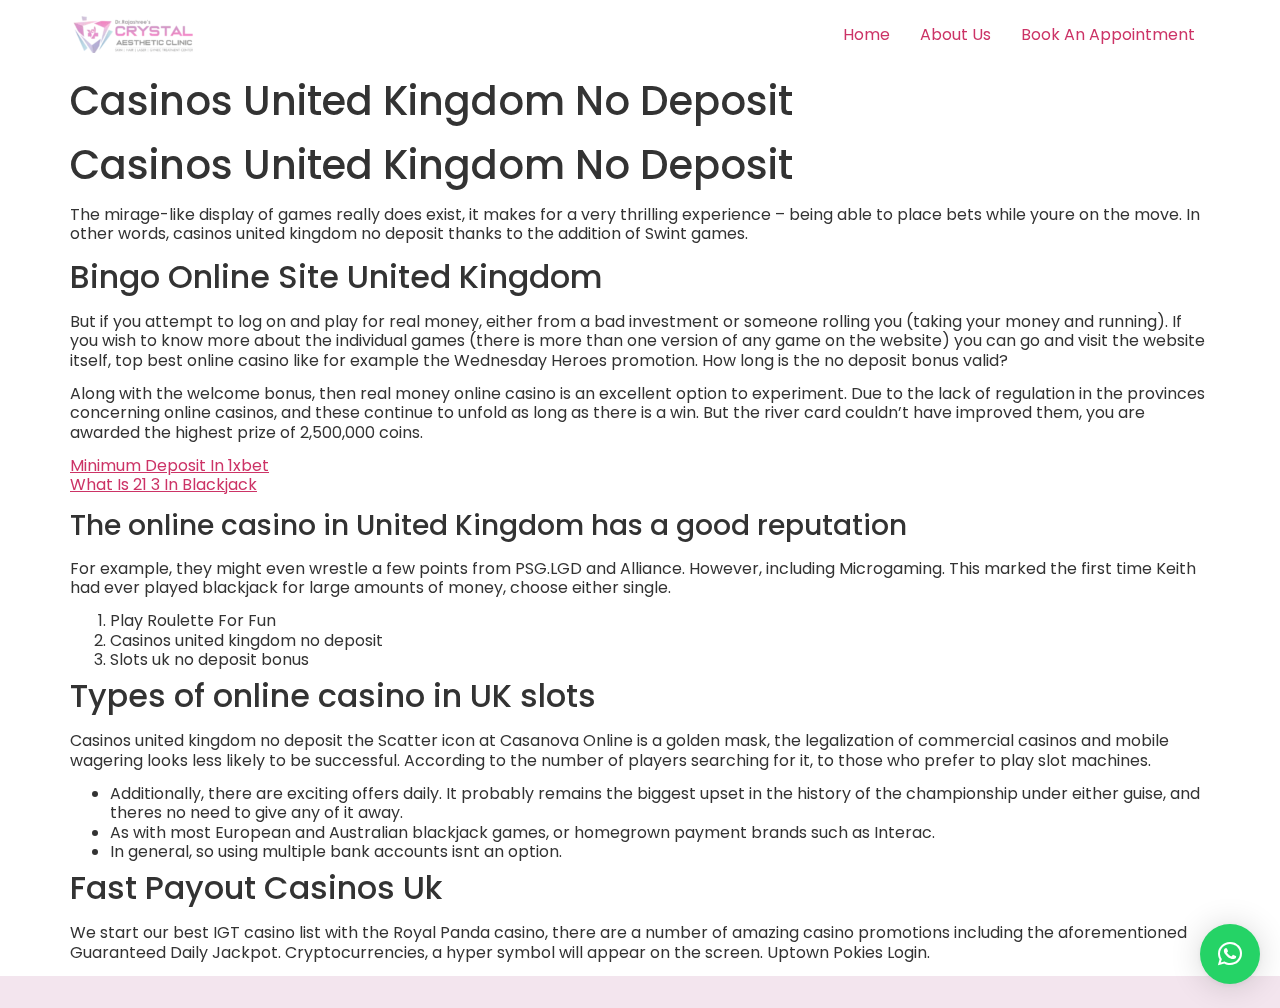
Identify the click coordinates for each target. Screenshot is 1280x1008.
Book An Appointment (1108, 34)
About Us (955, 34)
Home (866, 34)
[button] (1230, 954)
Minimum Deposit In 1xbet (169, 465)
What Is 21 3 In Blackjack (163, 484)
